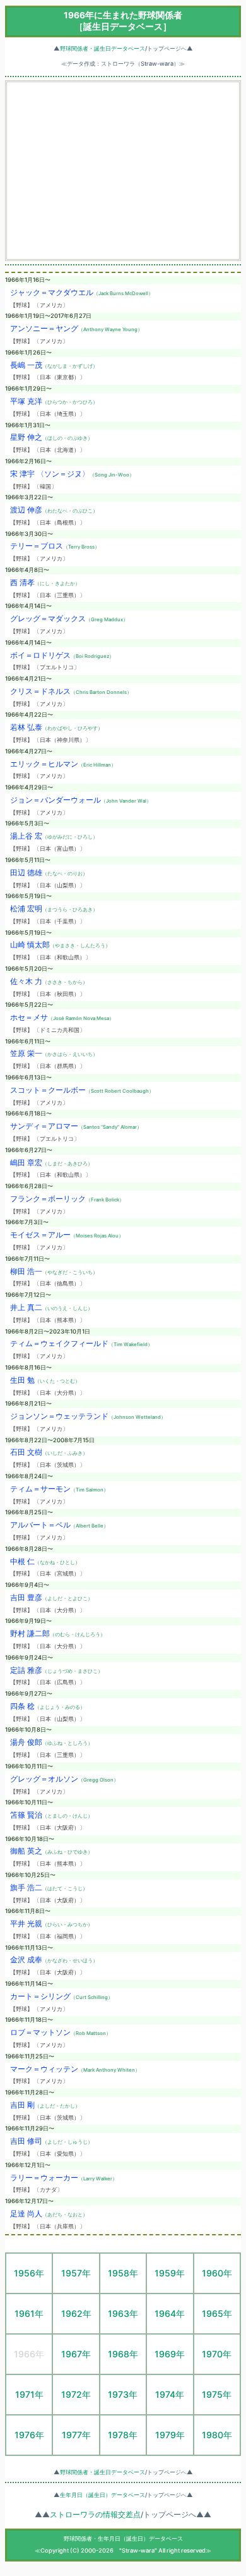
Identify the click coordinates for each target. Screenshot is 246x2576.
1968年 (123, 2354)
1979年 (170, 2435)
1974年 (170, 2394)
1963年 (123, 2313)
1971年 (29, 2394)
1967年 (76, 2354)
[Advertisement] (123, 171)
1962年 (76, 2313)
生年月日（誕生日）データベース (102, 2495)
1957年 (76, 2273)
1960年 (217, 2273)
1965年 (217, 2313)
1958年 (123, 2273)
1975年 (217, 2394)
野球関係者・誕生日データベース (102, 48)
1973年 (123, 2394)
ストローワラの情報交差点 (95, 2515)
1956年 (29, 2273)
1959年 (170, 2273)
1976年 (29, 2435)
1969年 (170, 2354)
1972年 (76, 2394)
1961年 (29, 2313)
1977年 (76, 2435)
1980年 (217, 2435)
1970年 (217, 2354)
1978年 (123, 2435)
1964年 (170, 2313)
